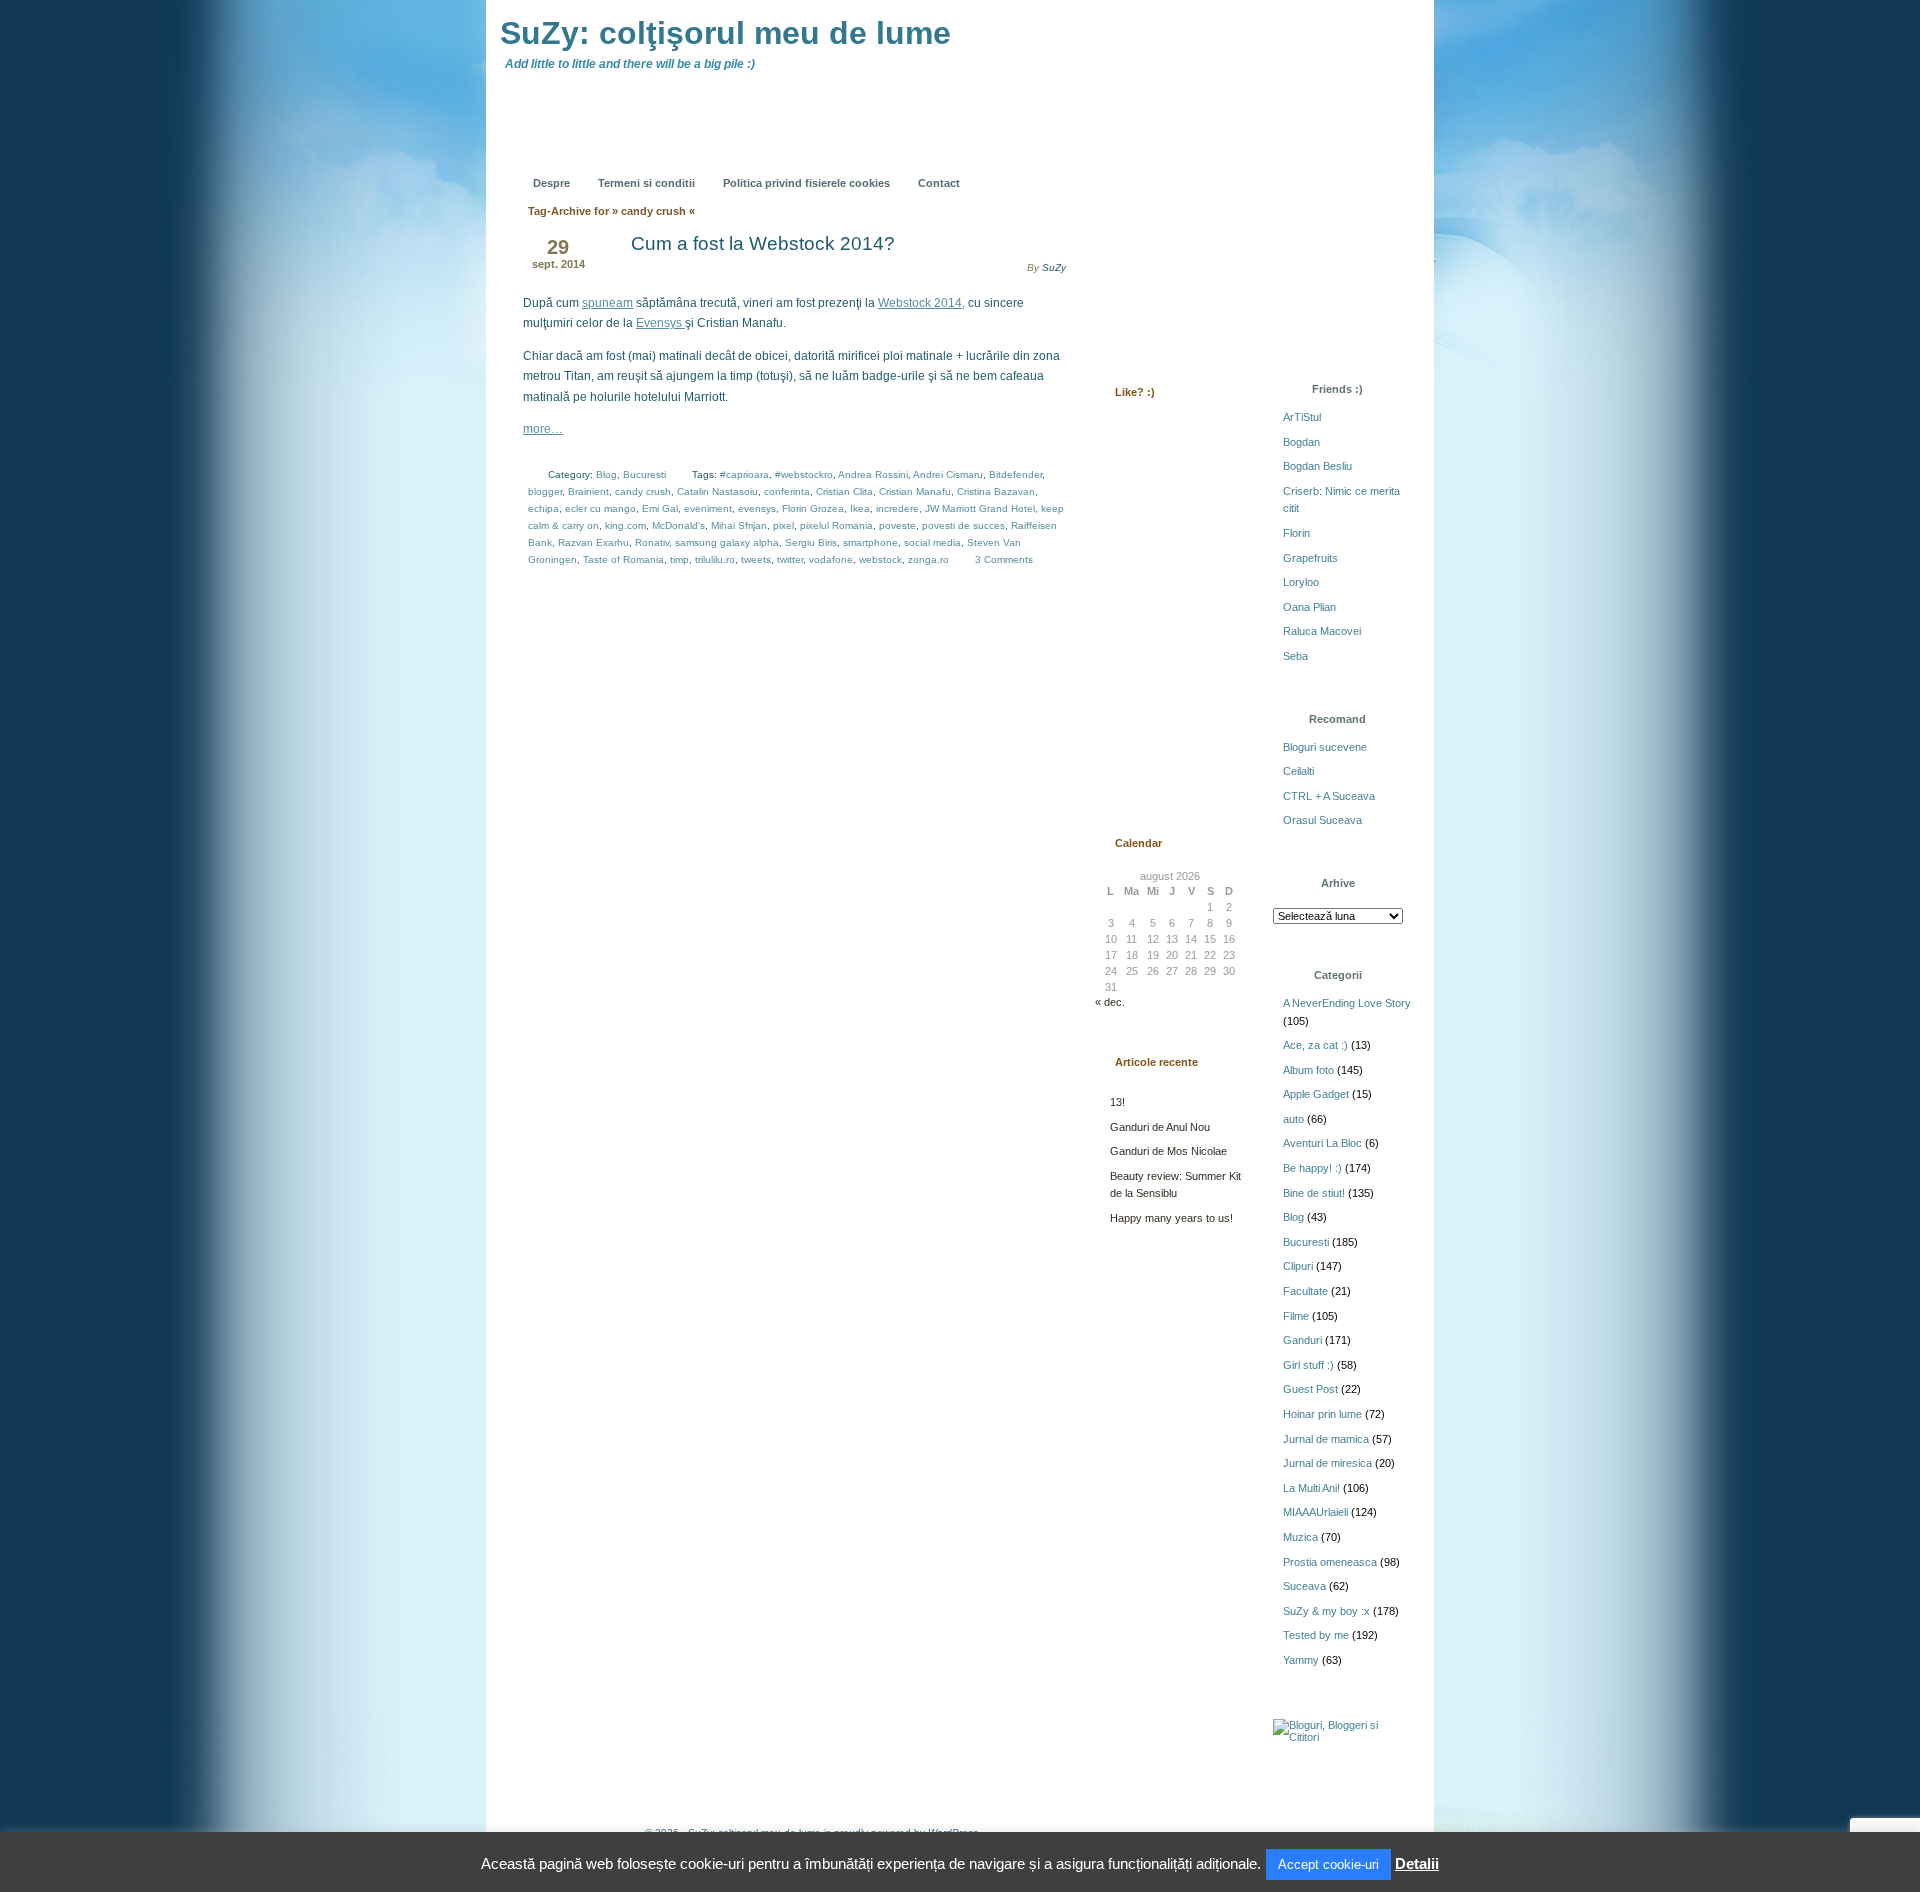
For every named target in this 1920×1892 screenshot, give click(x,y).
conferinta (787, 491)
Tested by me (1316, 1635)
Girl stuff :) (1308, 1365)
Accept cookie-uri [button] (1328, 1864)
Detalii (1417, 1863)
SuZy (1054, 267)
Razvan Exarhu (593, 542)
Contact (939, 183)
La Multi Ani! (1311, 1488)
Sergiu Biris (811, 542)
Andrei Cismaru (948, 474)
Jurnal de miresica (1327, 1463)
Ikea (860, 508)
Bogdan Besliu (1317, 466)
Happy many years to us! (1171, 1218)
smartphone (870, 542)
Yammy (1301, 1660)
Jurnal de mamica (1326, 1439)
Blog (606, 474)
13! (1117, 1102)
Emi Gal (660, 508)
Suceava (1304, 1586)
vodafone (831, 559)
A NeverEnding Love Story (1347, 1003)
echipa (543, 508)
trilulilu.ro (715, 559)
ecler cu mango (600, 508)
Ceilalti (1298, 771)
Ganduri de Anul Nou (1160, 1127)
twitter (790, 559)
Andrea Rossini (873, 474)
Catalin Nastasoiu (717, 491)
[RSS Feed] (1137, 168)
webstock (880, 559)
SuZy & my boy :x (1326, 1611)
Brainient (588, 491)
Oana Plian (1309, 607)
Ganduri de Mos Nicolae (1168, 1151)
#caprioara (744, 474)
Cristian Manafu (915, 491)
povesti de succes (963, 525)
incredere (897, 508)
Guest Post (1310, 1389)
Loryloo (1301, 582)
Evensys (660, 323)
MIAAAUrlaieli (1315, 1512)
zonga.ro (928, 559)
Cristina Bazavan (996, 491)
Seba (1295, 656)
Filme (1296, 1316)
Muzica (1300, 1537)
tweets (756, 559)
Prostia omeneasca (1330, 1562)
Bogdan (1301, 442)
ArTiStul (1302, 417)
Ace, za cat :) (1315, 1045)
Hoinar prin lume (1322, 1414)
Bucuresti (644, 474)
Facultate (1305, 1291)
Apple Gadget (1316, 1094)
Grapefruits (1310, 558)
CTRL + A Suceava (1329, 796)
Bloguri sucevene (1325, 747)
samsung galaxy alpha (727, 542)
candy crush (643, 491)
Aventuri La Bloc (1322, 1143)
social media (932, 542)
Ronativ (652, 542)
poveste (897, 525)
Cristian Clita (844, 491)
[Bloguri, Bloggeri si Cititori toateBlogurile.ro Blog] (1340, 1737)
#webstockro (804, 474)
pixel (783, 525)
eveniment (708, 508)
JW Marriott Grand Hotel (980, 508)
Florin (1296, 533)
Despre (551, 183)
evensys (757, 508)
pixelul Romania (836, 525)
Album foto (1308, 1070)
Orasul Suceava (1322, 820)
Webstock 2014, (921, 303)
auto (1293, 1119)
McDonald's (678, 525)
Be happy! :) (1312, 1168)
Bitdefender (1015, 474)
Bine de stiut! (1314, 1193)
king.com (625, 525)
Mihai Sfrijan (739, 525)
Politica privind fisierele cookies (806, 183)
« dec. (1110, 1002)
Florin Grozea (813, 508)
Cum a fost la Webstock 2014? (763, 243)
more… (543, 429)
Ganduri (1302, 1340)
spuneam (607, 303)
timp (679, 559)
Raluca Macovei (1322, 631)
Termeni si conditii (646, 183)
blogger (545, 491)
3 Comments (1004, 559)
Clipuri (1298, 1266)
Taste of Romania (623, 559)
